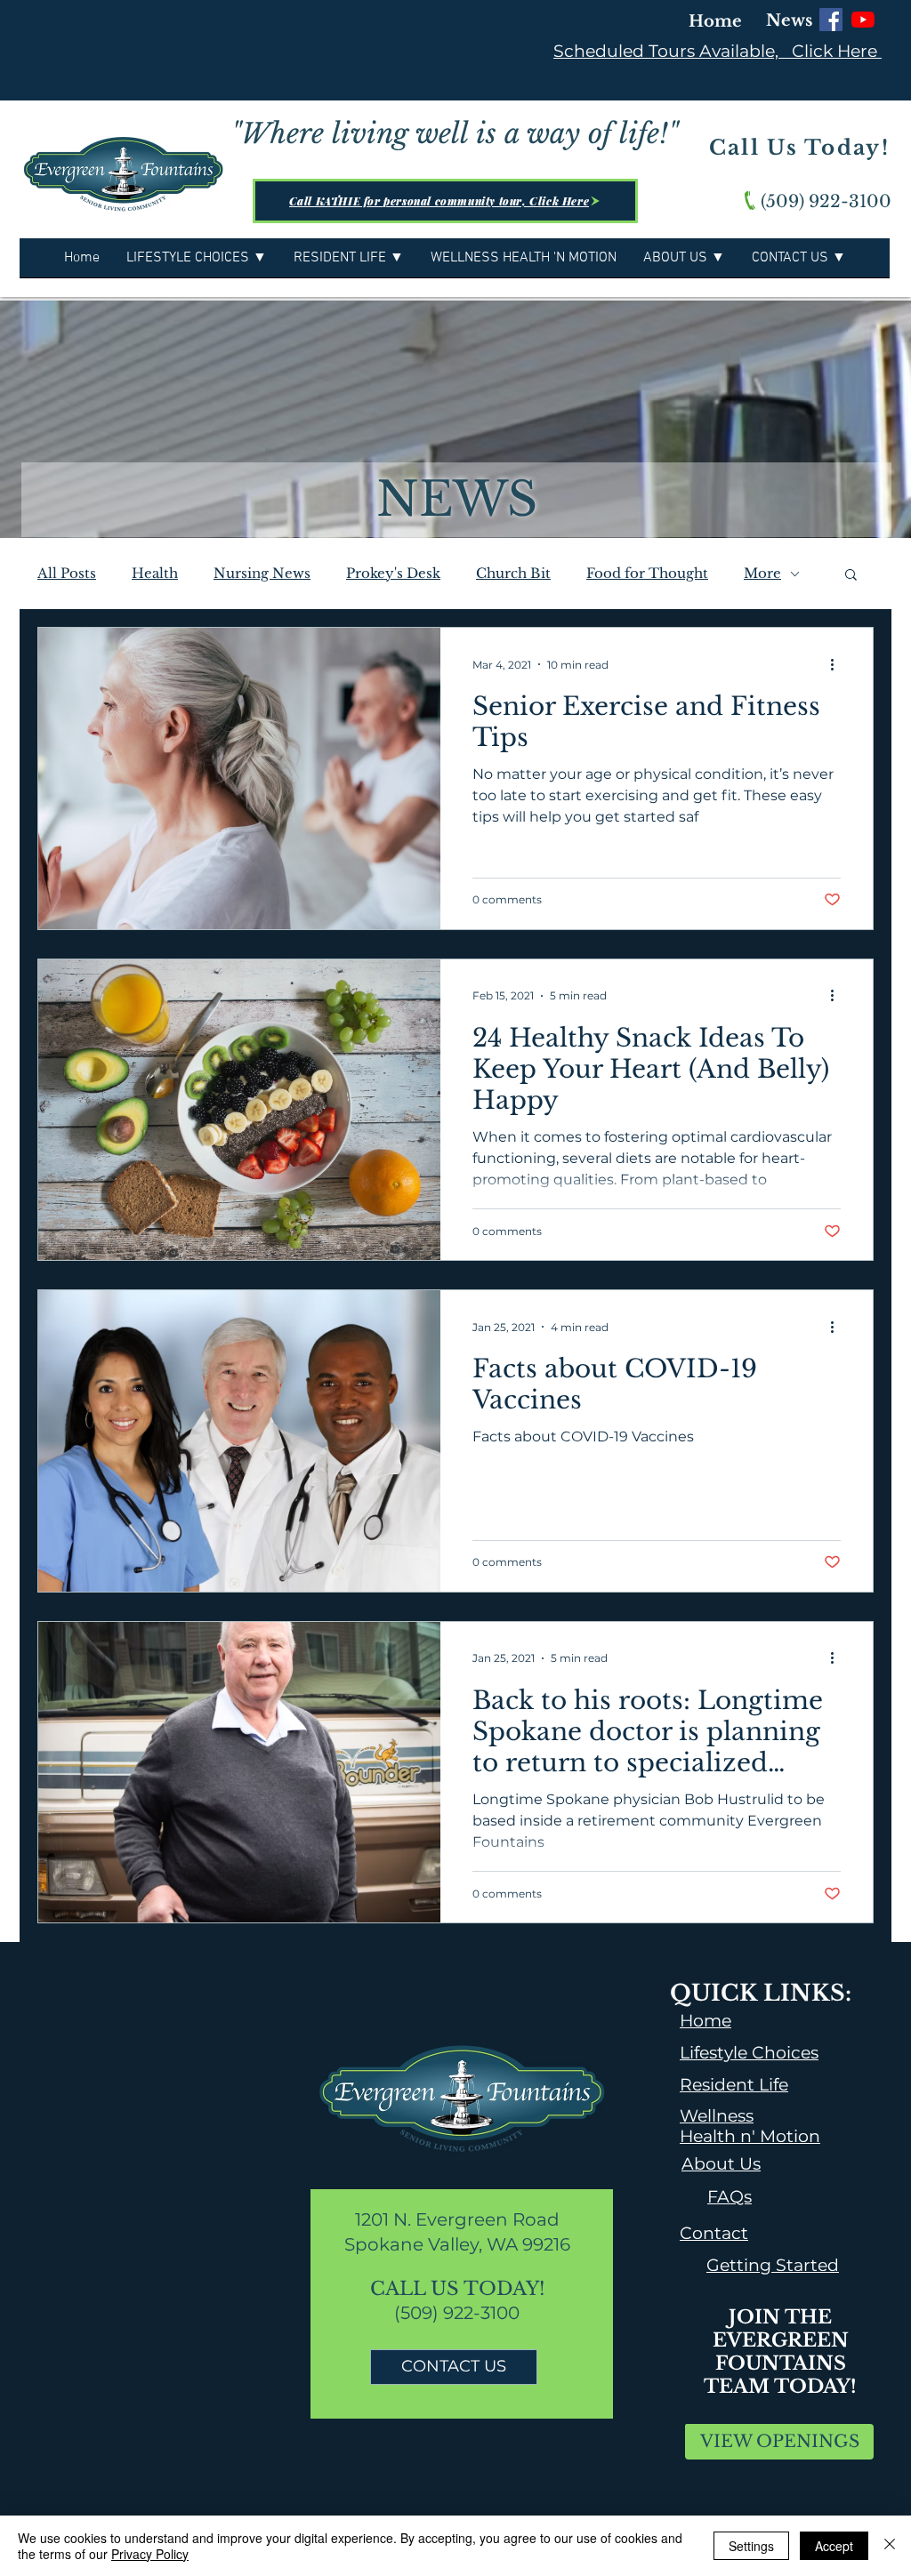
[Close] (890, 2546)
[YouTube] (863, 20)
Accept (834, 2546)
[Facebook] (831, 20)
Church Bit (513, 574)
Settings (751, 2546)
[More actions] (838, 664)
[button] (851, 576)
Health (155, 574)
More (762, 574)
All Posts (67, 574)
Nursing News (262, 574)
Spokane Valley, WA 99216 (457, 2244)
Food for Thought (647, 574)
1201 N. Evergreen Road (457, 2219)
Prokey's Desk (393, 574)
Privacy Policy (150, 2554)
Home (715, 21)
